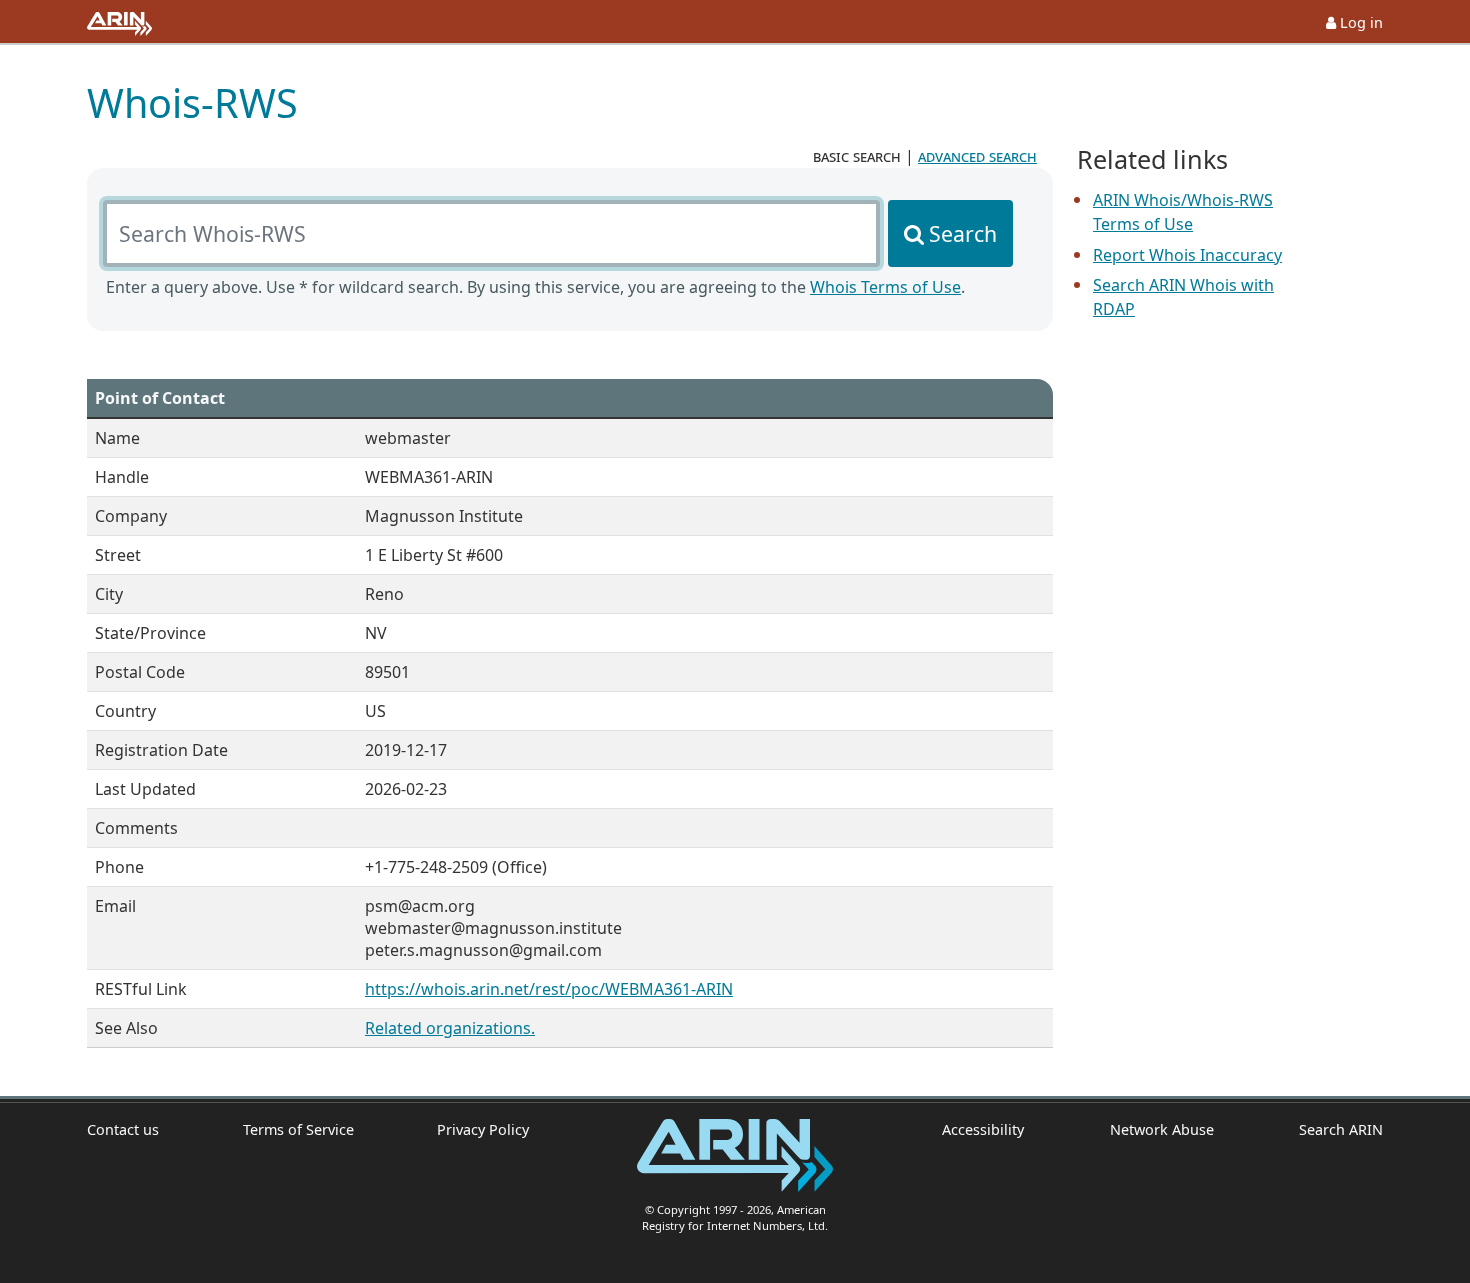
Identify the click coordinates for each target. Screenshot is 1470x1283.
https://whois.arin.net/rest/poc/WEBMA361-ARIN (549, 989)
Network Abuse (1161, 1129)
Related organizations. (450, 1028)
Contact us (123, 1129)
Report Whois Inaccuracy (1187, 255)
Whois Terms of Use (885, 287)
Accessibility (983, 1129)
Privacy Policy (483, 1129)
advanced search (977, 156)
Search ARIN (1341, 1129)
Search (963, 233)
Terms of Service (298, 1129)
